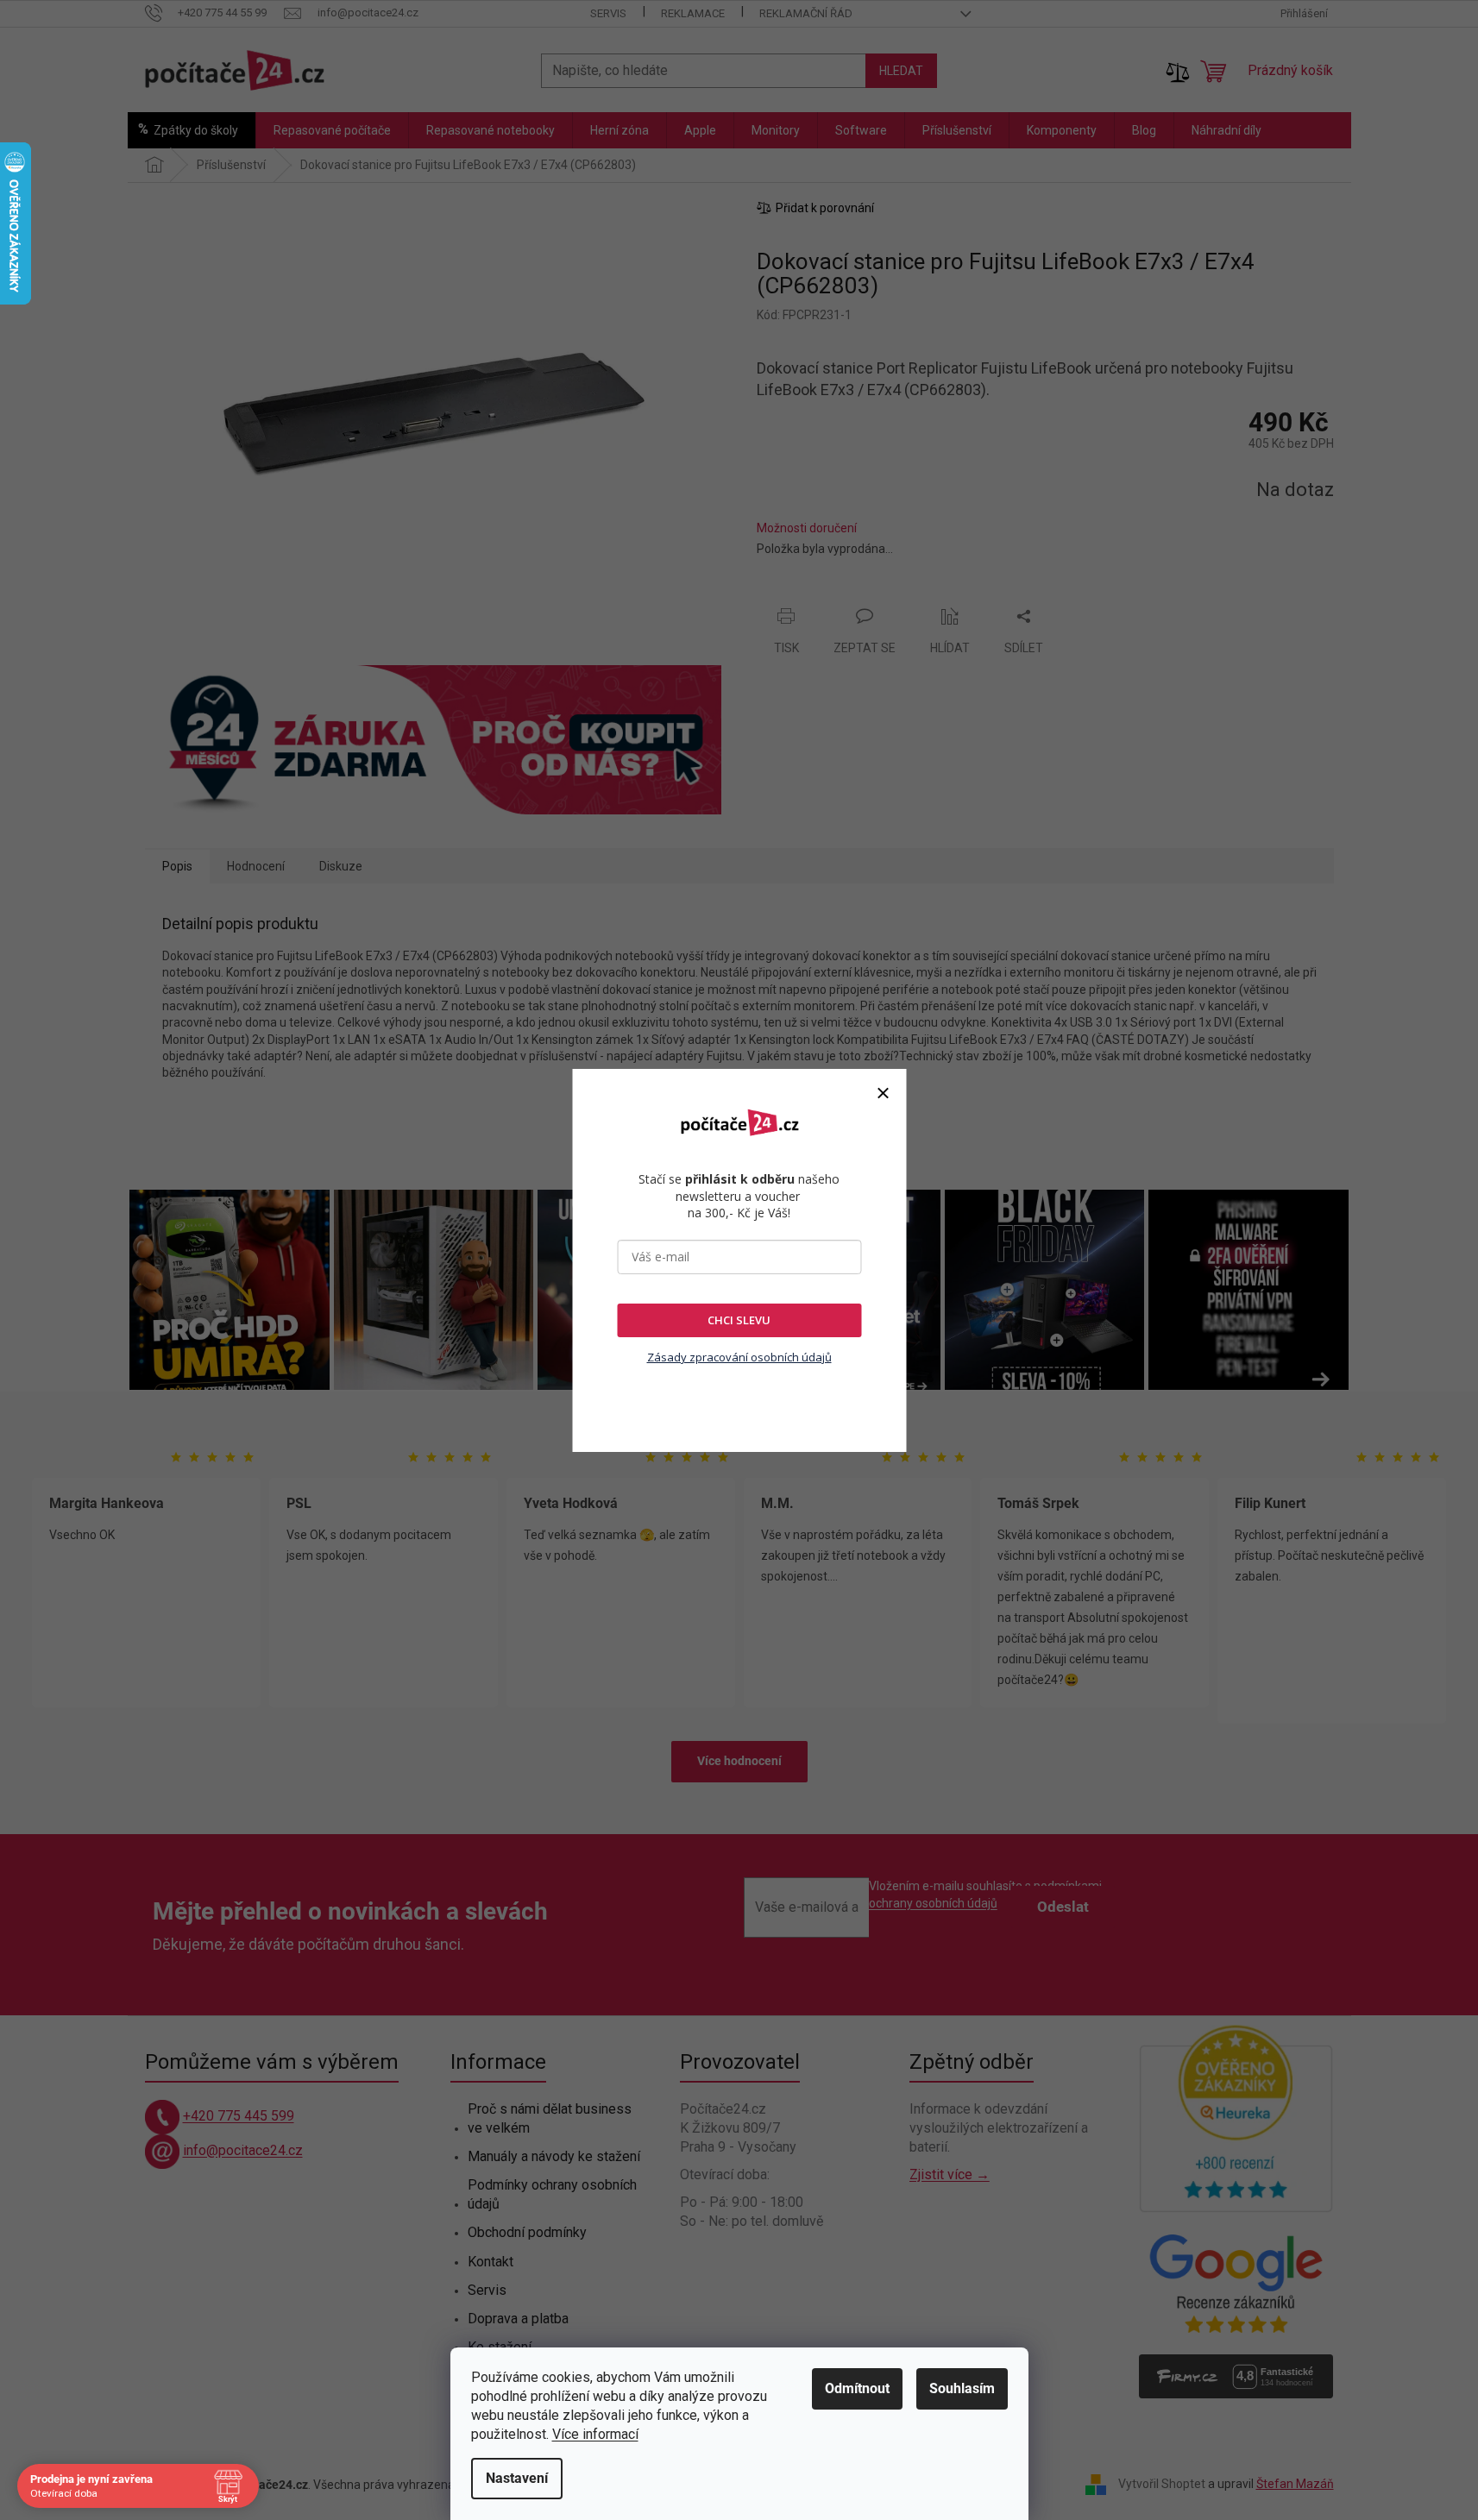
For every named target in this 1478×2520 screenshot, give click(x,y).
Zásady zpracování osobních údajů (739, 1357)
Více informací (595, 2434)
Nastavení (517, 2478)
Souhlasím (962, 2388)
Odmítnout (857, 2388)
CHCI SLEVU (739, 1320)
